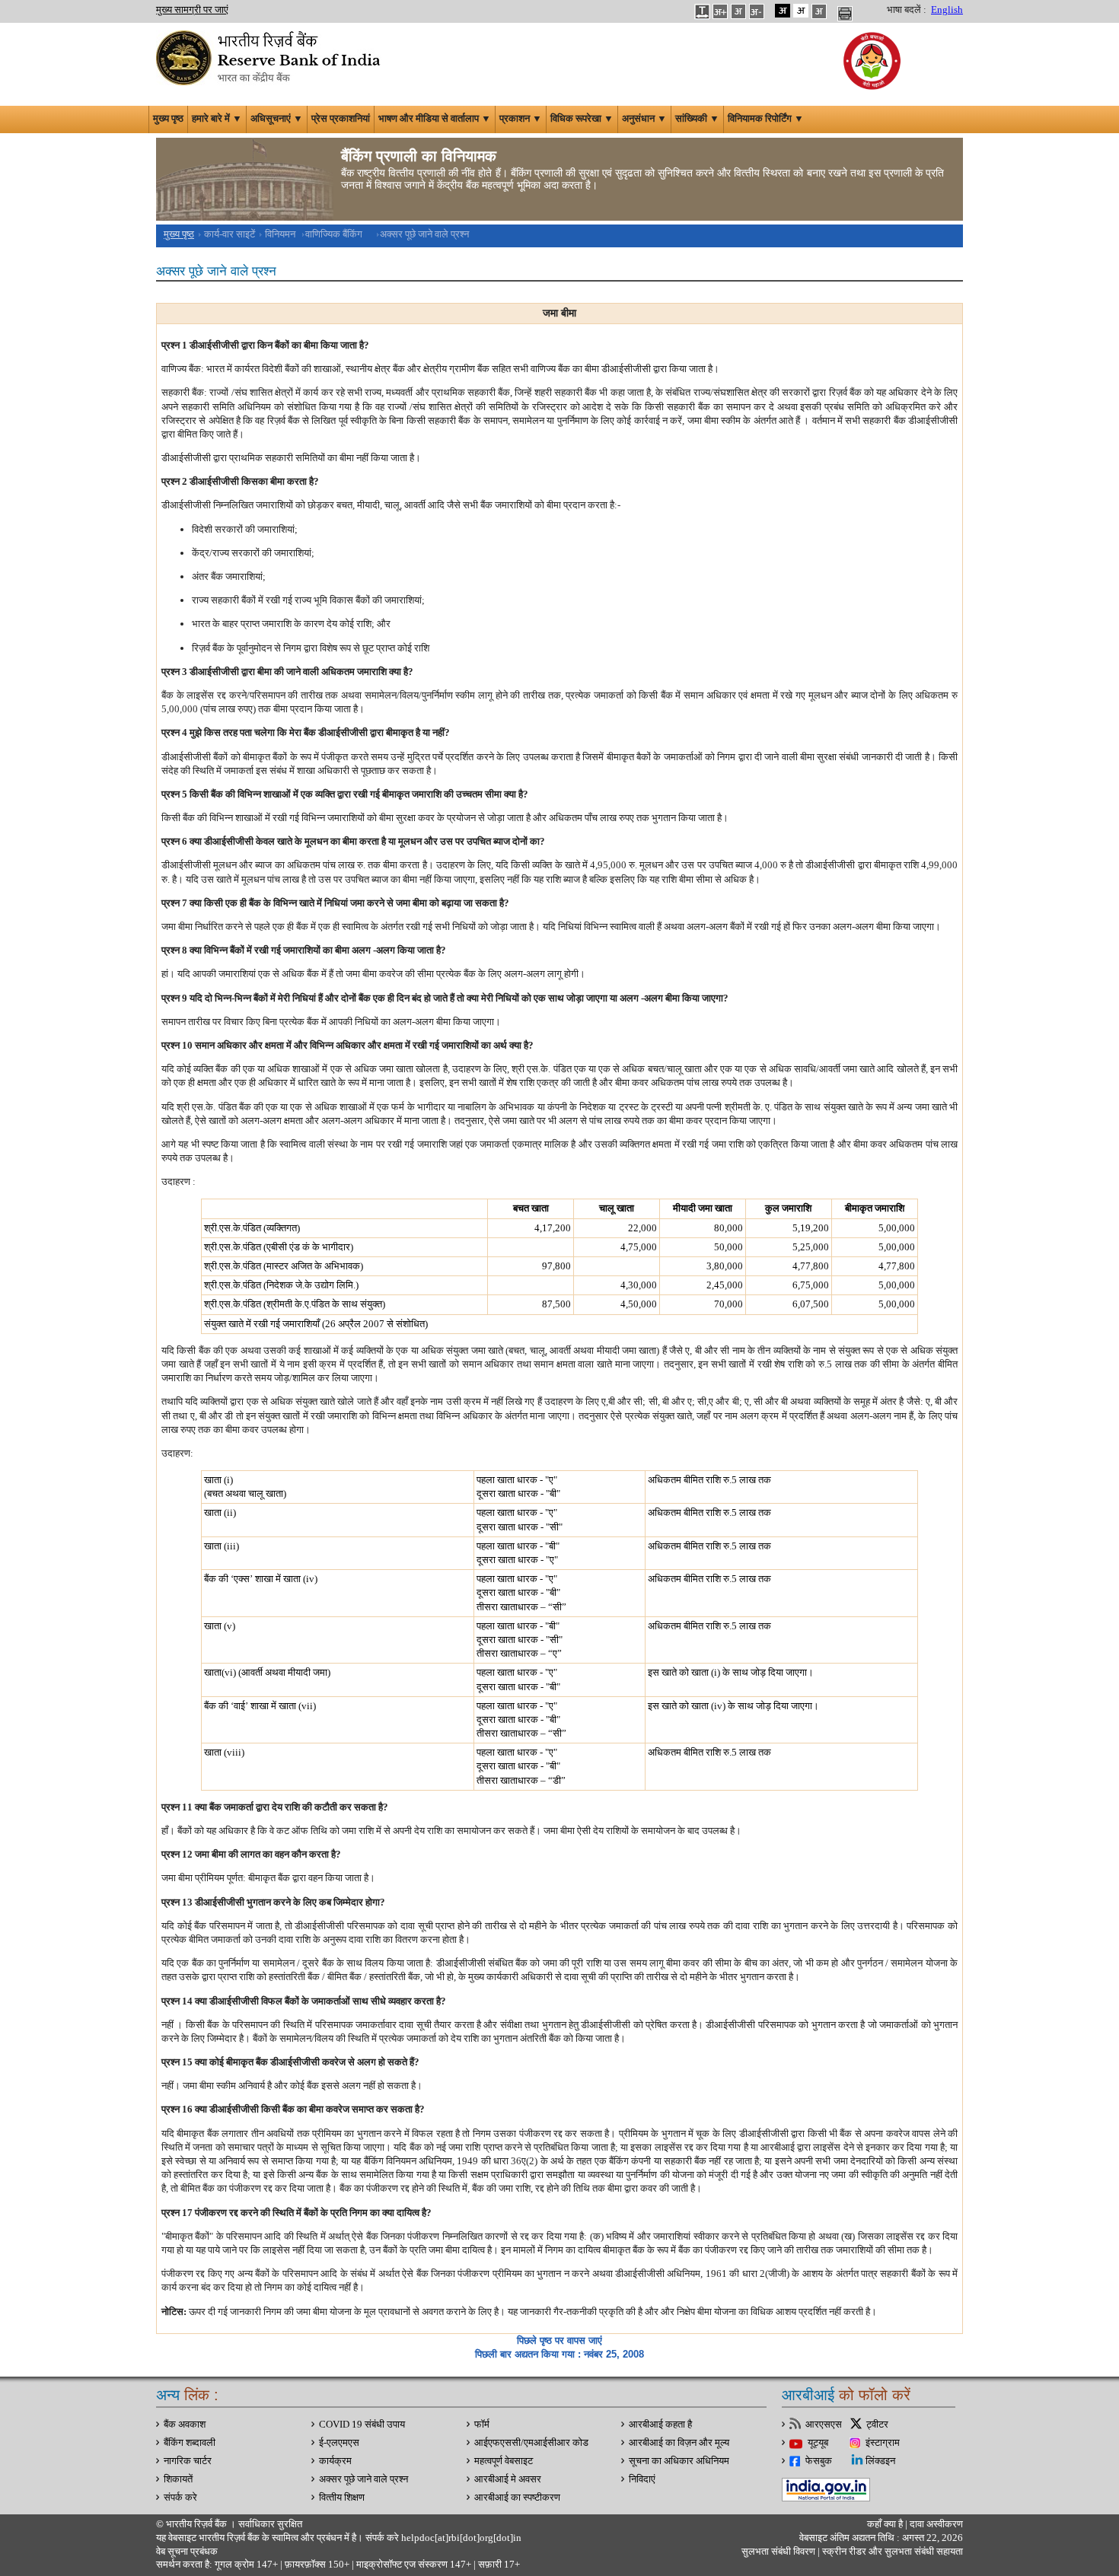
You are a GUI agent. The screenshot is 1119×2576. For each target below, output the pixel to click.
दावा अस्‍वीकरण (936, 2524)
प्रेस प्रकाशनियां (341, 119)
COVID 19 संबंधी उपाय (362, 2425)
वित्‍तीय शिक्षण (342, 2498)
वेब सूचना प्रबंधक (187, 2552)
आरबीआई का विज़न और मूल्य (679, 2443)
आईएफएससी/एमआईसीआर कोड (531, 2443)
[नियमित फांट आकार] (738, 11)
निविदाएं (642, 2479)
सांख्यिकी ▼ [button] (697, 119)
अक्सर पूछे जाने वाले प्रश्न (363, 2479)
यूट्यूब (818, 2443)
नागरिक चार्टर (188, 2461)
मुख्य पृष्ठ (168, 119)
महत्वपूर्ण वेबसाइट (504, 2461)
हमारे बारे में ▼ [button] (217, 119)
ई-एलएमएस (339, 2443)
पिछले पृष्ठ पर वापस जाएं (559, 2340)
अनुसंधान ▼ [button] (644, 119)
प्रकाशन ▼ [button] (521, 119)
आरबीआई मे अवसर (508, 2479)
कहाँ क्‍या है (886, 2524)
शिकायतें (178, 2479)
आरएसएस (824, 2425)
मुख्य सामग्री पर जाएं (192, 10)
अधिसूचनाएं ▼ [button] (277, 119)
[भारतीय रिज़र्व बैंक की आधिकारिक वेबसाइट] (270, 56)
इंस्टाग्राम (883, 2443)
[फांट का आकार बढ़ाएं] (720, 11)
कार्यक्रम (335, 2461)
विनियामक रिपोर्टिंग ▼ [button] (766, 119)
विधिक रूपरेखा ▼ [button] (582, 119)
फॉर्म (482, 2425)
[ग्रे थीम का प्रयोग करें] (819, 11)
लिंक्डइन (880, 2461)
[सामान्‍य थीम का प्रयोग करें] (801, 11)
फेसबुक (819, 2461)
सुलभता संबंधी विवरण (778, 2552)
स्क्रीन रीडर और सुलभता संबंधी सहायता (891, 2552)
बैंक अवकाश (185, 2425)
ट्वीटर (877, 2425)
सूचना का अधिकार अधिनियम (679, 2461)
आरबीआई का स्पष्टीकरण (517, 2498)
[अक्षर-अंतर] (702, 11)
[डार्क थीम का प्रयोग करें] (783, 11)
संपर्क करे (180, 2498)
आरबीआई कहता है (660, 2425)
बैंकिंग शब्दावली (190, 2443)
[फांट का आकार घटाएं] (757, 11)
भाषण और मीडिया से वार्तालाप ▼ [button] (435, 119)
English (947, 10)
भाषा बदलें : (907, 10)
